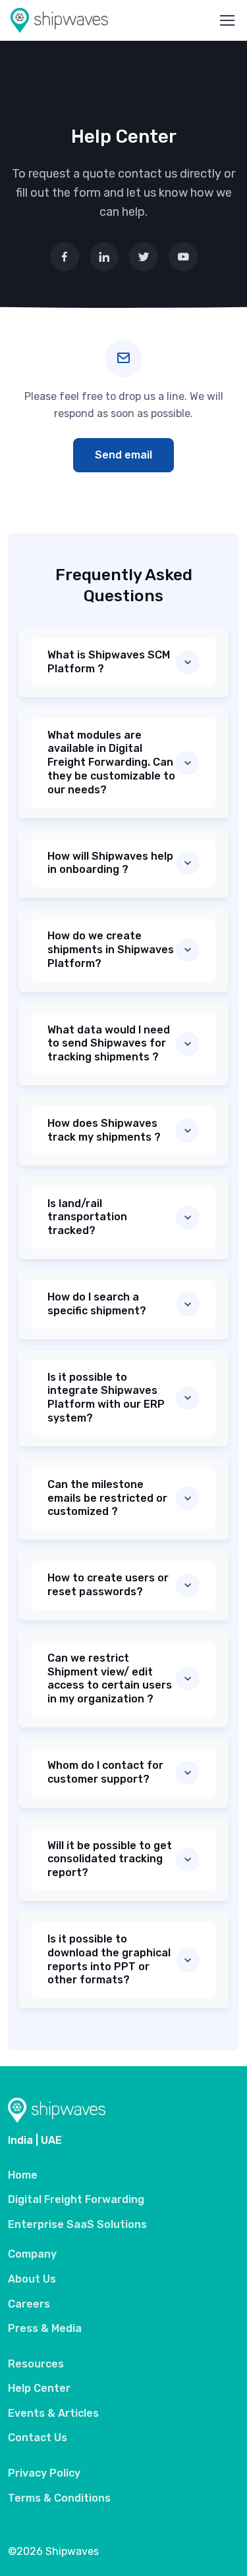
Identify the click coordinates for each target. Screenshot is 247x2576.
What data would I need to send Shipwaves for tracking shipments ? (109, 1044)
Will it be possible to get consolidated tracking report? (110, 1859)
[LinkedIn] (104, 257)
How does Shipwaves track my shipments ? (104, 1130)
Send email (123, 455)
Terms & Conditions (59, 2498)
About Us (32, 2279)
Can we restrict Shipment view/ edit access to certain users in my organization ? (110, 1678)
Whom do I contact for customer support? (105, 1772)
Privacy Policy (44, 2473)
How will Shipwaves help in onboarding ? (110, 863)
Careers (29, 2304)
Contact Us (38, 2438)
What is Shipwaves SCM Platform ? (109, 662)
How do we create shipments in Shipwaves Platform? (111, 950)
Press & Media (45, 2328)
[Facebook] (65, 257)
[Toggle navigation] (227, 20)
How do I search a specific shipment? (97, 1304)
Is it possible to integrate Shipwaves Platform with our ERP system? (106, 1398)
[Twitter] (144, 257)
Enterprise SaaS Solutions (77, 2224)
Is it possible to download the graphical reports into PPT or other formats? (109, 1959)
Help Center (39, 2388)
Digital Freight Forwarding (76, 2199)
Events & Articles (53, 2413)
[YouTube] (183, 257)
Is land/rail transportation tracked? (87, 1217)
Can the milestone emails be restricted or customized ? (107, 1498)
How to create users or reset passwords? (108, 1585)
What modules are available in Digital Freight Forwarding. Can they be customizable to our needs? (111, 762)
